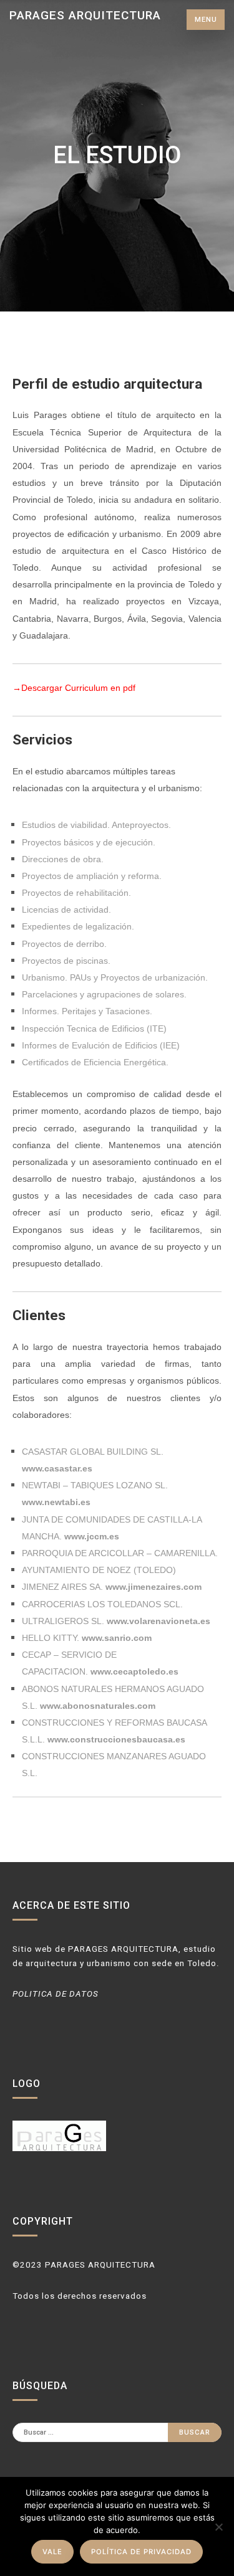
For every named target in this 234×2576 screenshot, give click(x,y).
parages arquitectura (85, 15)
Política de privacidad (141, 2552)
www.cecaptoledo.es (133, 1671)
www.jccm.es (92, 1536)
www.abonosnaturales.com (98, 1706)
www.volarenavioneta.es (158, 1621)
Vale (52, 2552)
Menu (206, 20)
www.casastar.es (57, 1468)
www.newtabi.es (56, 1502)
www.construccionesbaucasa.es (116, 1739)
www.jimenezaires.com (154, 1587)
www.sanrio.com (117, 1638)
